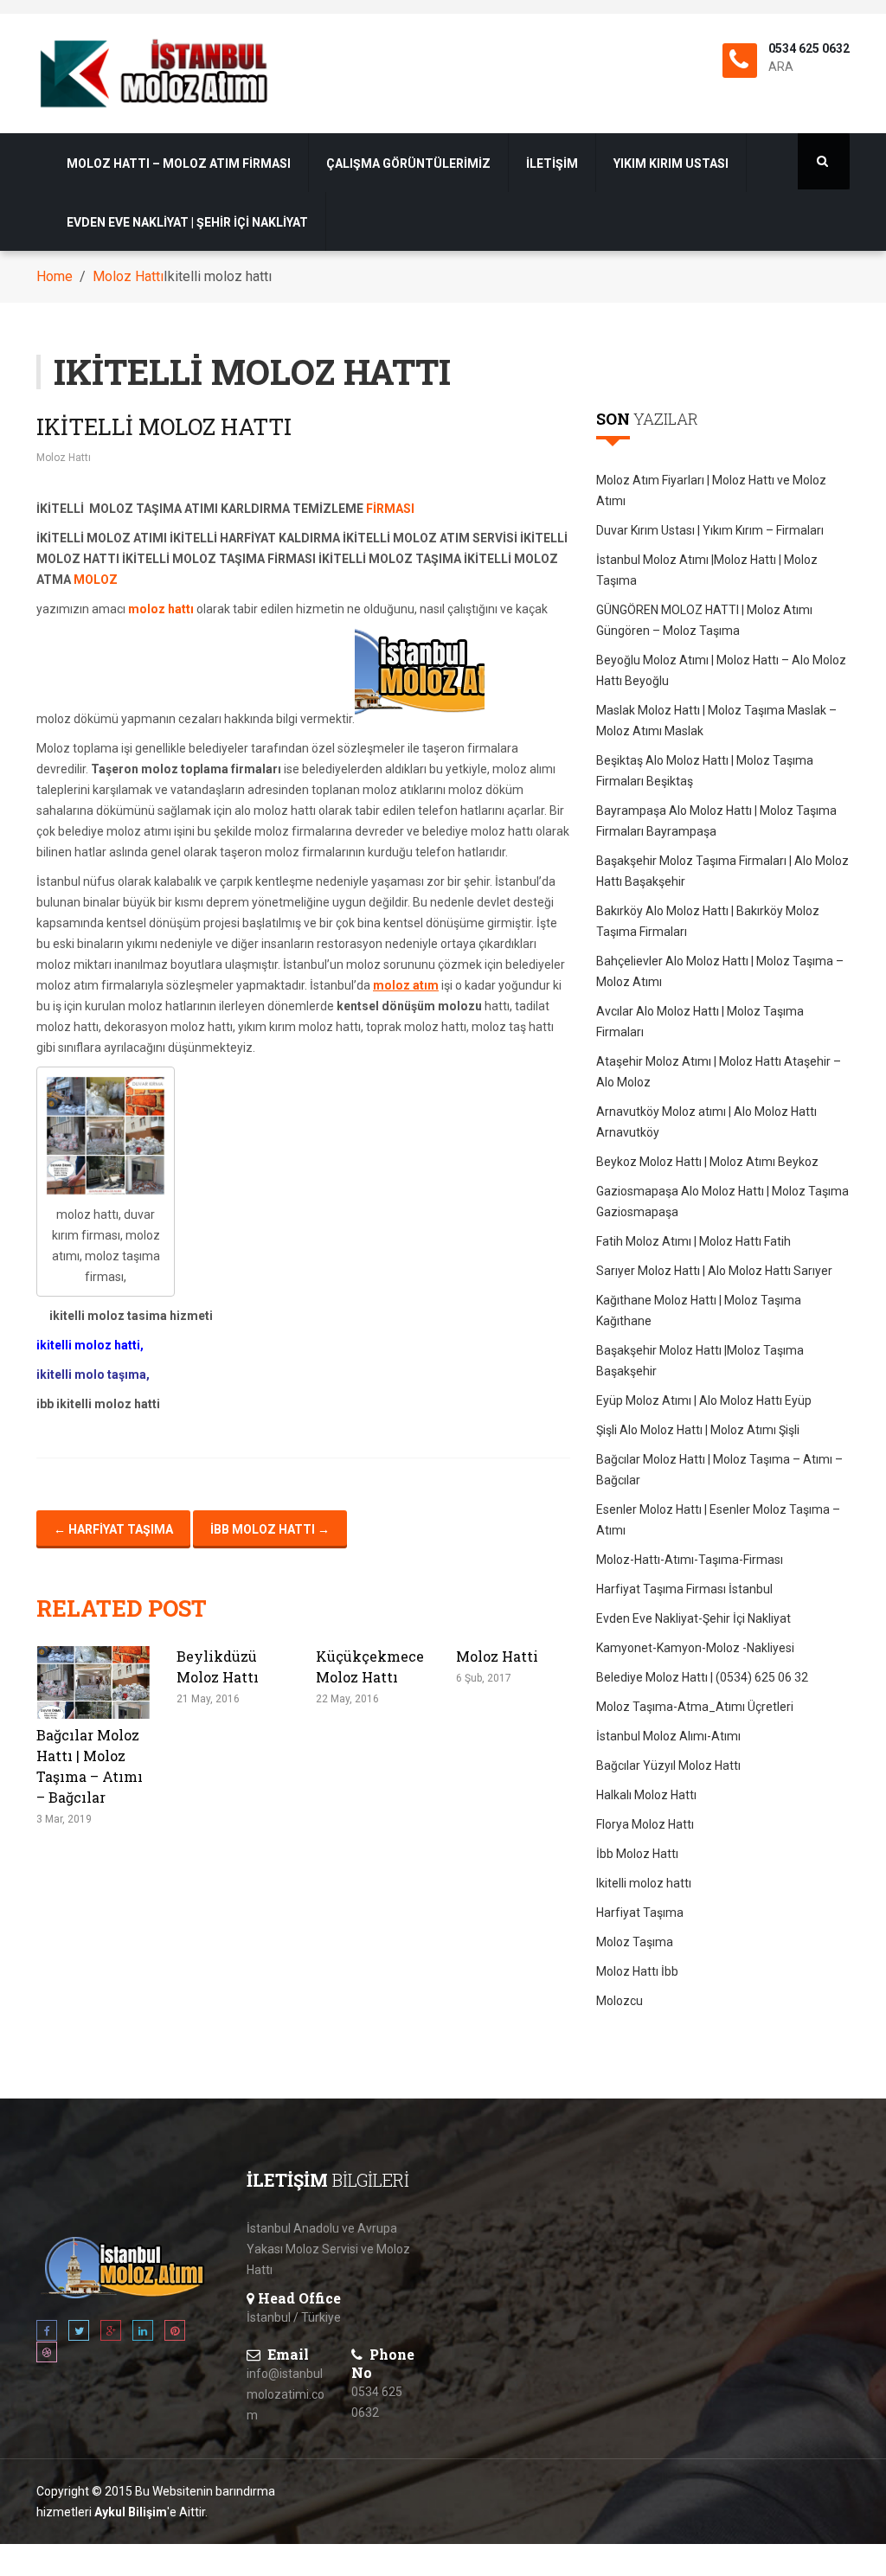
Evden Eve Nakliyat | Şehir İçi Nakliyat (187, 222)
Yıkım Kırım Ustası (671, 163)
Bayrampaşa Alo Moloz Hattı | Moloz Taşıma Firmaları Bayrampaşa (716, 821)
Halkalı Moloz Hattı (646, 1795)
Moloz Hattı (128, 276)
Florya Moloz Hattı (645, 1824)
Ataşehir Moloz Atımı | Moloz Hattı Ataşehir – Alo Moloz (719, 1072)
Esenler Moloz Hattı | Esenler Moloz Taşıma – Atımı (718, 1520)
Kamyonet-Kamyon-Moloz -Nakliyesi (695, 1648)
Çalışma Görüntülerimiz (408, 163)
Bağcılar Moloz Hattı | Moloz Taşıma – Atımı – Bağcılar (719, 1470)
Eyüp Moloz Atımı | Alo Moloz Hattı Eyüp (704, 1400)
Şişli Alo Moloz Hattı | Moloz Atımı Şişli (698, 1430)
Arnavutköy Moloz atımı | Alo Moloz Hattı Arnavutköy (706, 1122)
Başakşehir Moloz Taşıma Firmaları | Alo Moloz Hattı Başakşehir (722, 871)
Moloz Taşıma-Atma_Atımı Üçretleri (695, 1707)
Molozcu (620, 2001)
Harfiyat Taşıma (113, 1529)
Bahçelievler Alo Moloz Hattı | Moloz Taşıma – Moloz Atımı (720, 971)
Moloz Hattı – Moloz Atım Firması (179, 163)
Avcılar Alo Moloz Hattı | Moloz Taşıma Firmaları (700, 1022)
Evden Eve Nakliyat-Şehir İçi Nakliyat (693, 1618)
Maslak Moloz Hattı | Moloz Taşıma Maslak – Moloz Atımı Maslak (716, 721)
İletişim (552, 163)
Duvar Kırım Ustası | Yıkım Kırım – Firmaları (710, 530)
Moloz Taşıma (635, 1942)
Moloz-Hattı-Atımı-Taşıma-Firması (690, 1560)
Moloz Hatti (497, 1656)
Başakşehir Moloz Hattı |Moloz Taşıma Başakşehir (700, 1361)
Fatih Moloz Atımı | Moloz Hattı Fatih (693, 1241)
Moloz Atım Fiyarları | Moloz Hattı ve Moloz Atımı (711, 490)
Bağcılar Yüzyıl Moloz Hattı (668, 1765)
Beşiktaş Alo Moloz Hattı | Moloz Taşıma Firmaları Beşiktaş (705, 771)
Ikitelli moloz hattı (164, 426)
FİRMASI (390, 509)
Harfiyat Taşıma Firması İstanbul (684, 1589)
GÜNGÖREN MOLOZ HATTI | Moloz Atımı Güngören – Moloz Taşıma (704, 620)
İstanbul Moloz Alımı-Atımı (668, 1736)
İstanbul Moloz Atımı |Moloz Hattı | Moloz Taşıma (707, 570)
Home (55, 276)
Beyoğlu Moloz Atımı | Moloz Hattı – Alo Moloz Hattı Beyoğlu (721, 670)
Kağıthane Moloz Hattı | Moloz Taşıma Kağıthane (699, 1310)
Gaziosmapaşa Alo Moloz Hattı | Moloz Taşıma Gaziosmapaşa (722, 1201)
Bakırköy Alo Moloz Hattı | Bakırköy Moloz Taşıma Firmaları (708, 921)
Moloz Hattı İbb (637, 1971)
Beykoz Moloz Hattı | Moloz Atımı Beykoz (707, 1162)
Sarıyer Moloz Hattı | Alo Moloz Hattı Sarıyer (714, 1271)
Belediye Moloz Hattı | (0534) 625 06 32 (702, 1677)
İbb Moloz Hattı (270, 1529)
